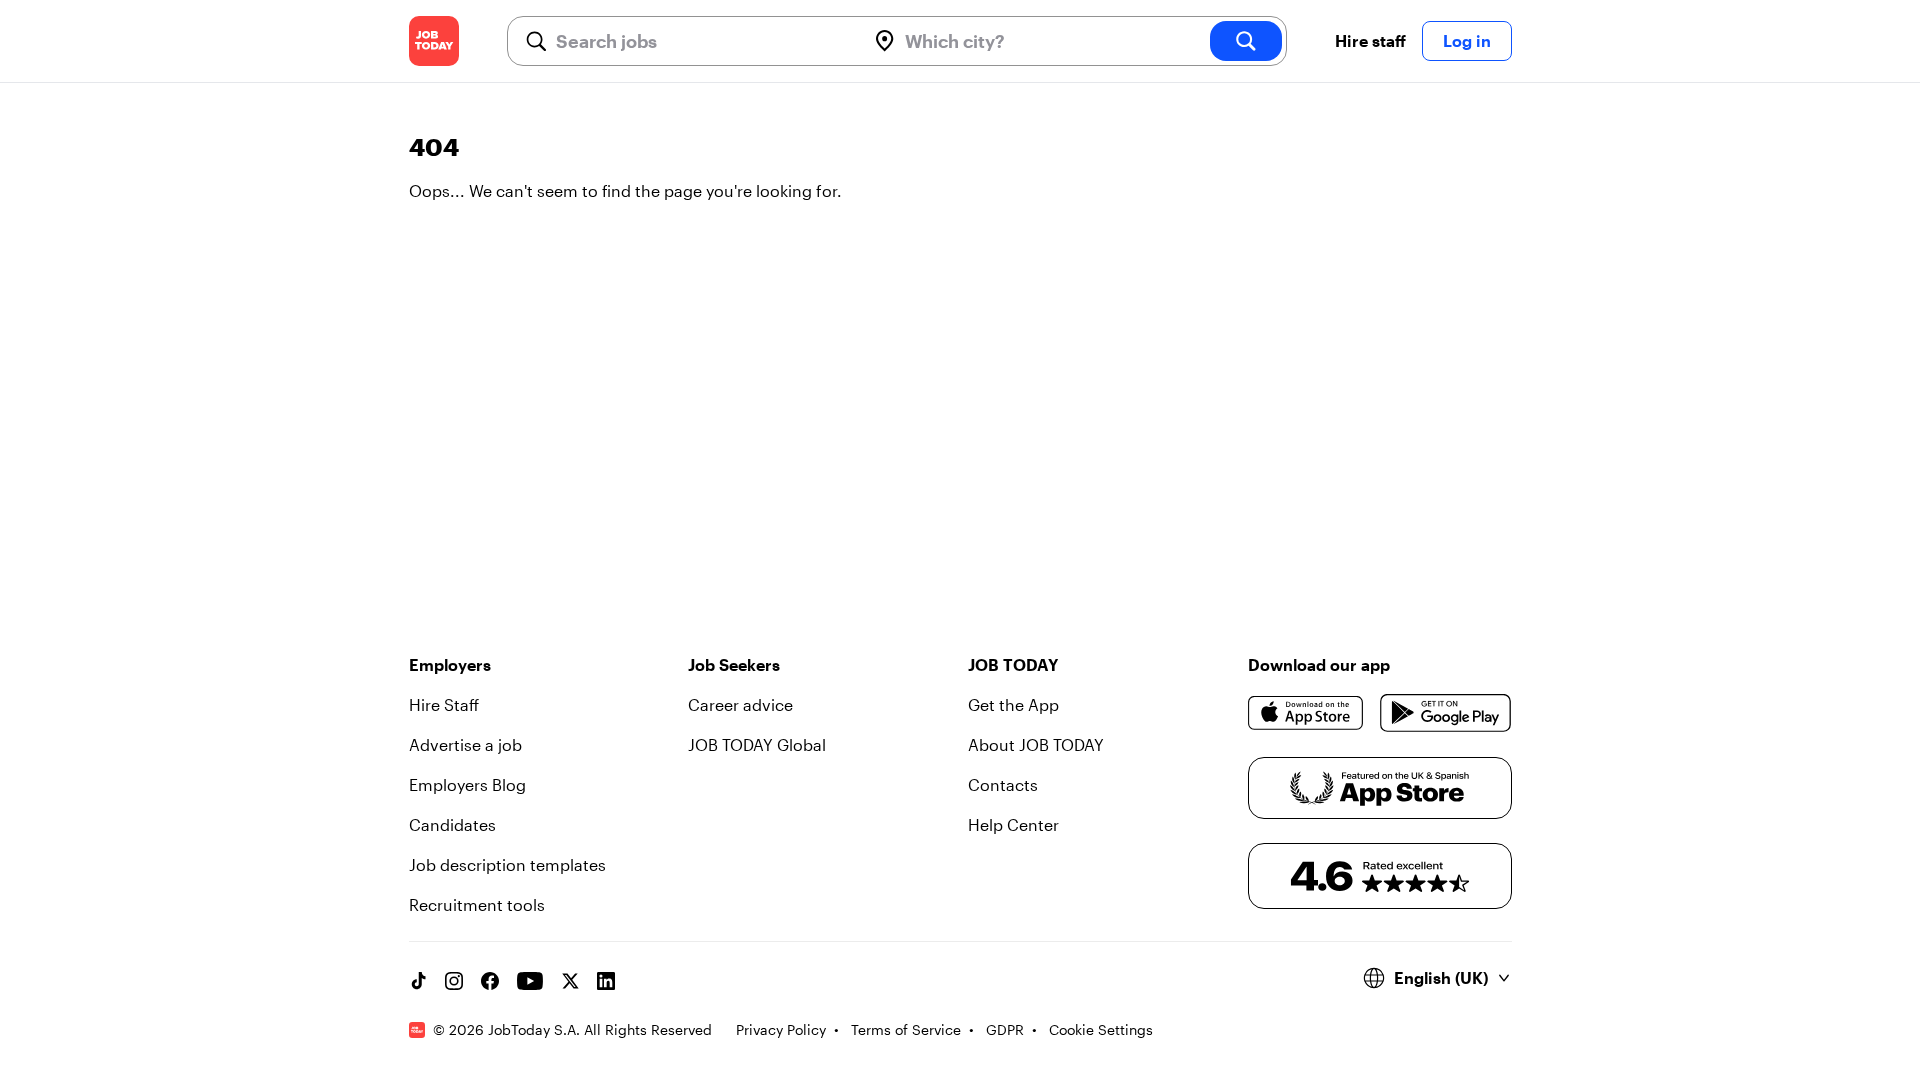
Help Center (1013, 824)
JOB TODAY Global (757, 744)
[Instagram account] (454, 981)
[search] (1246, 41)
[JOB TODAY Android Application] (1445, 713)
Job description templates (507, 864)
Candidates (452, 824)
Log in (1467, 40)
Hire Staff (444, 704)
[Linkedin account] (606, 981)
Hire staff (1370, 40)
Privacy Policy (781, 1029)
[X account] (570, 981)
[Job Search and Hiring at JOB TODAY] (434, 41)
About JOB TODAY (1036, 744)
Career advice (740, 704)
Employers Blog (467, 784)
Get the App (1013, 704)
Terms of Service (906, 1029)
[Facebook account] (490, 981)
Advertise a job (465, 744)
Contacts (1003, 784)
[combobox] (702, 41)
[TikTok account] (418, 981)
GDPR (1005, 1029)
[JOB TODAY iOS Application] (1306, 713)
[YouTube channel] (530, 981)
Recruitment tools (477, 904)
